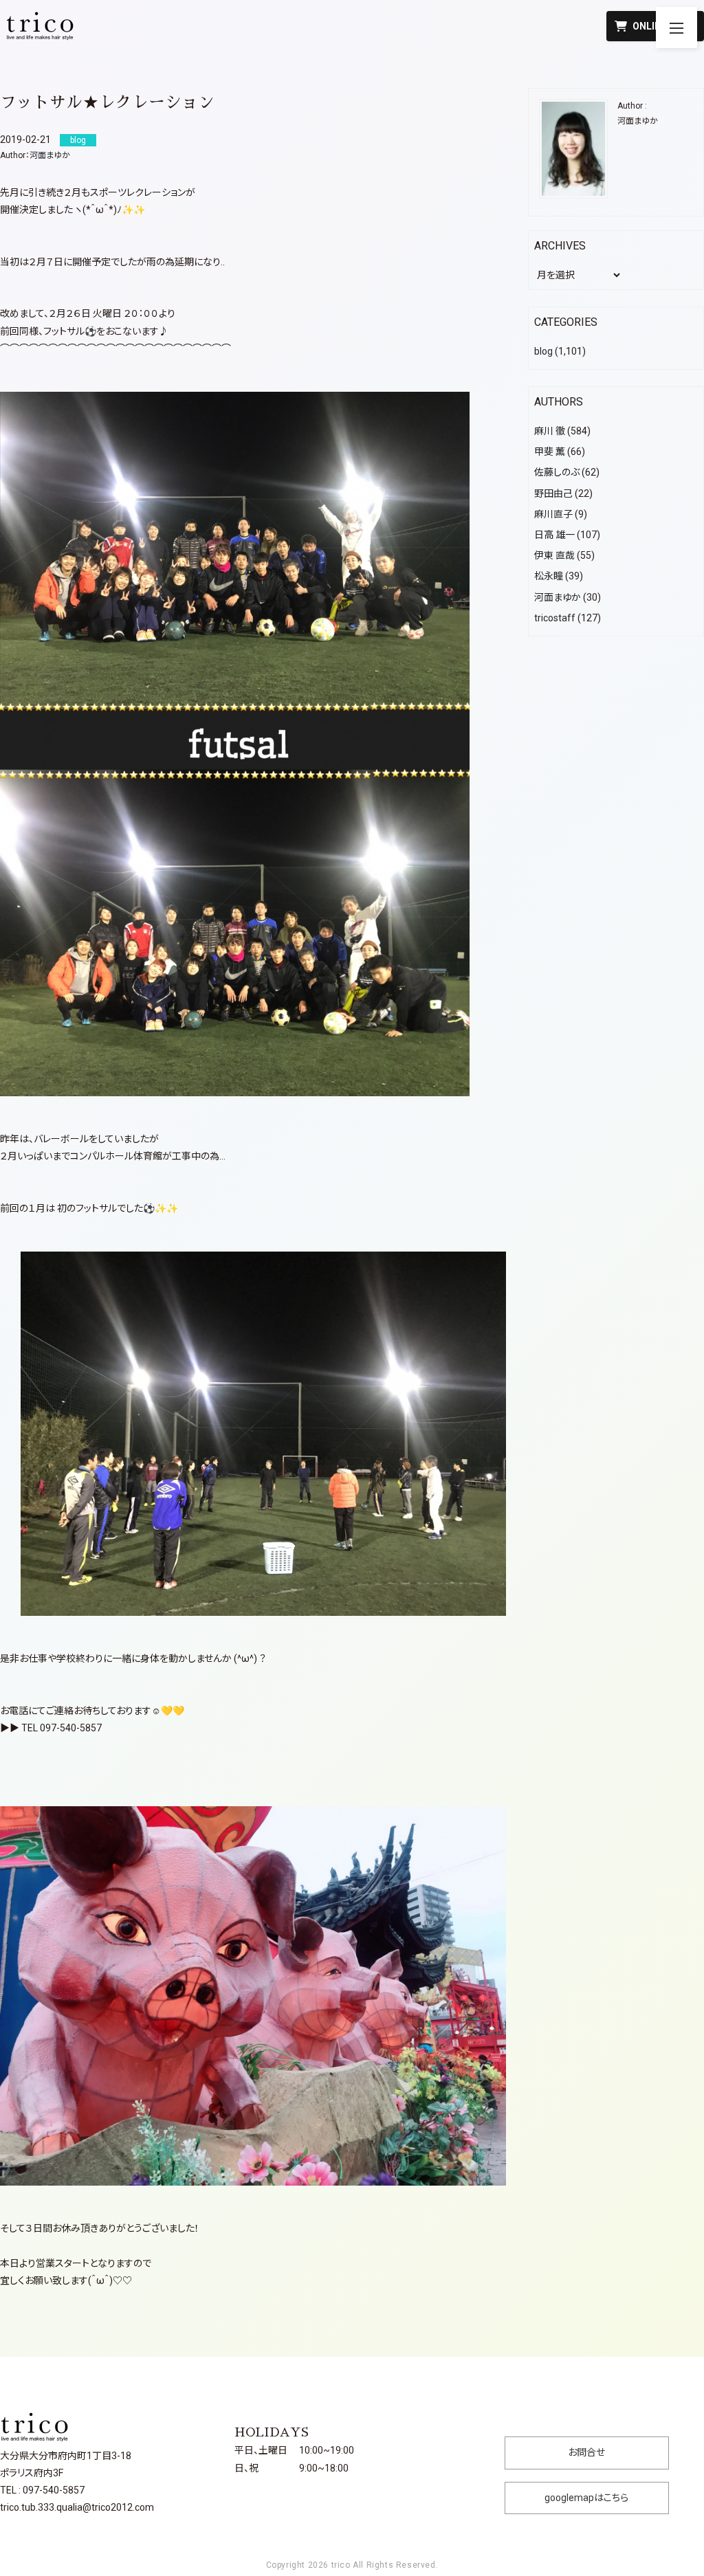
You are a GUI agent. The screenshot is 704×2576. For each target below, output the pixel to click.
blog (543, 351)
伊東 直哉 (554, 555)
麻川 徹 (550, 431)
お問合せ (586, 2452)
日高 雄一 (554, 535)
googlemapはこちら (586, 2498)
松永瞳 (549, 576)
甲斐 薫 (550, 452)
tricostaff (555, 618)
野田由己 (553, 493)
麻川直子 (553, 514)
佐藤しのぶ (557, 472)
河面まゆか (50, 155)
